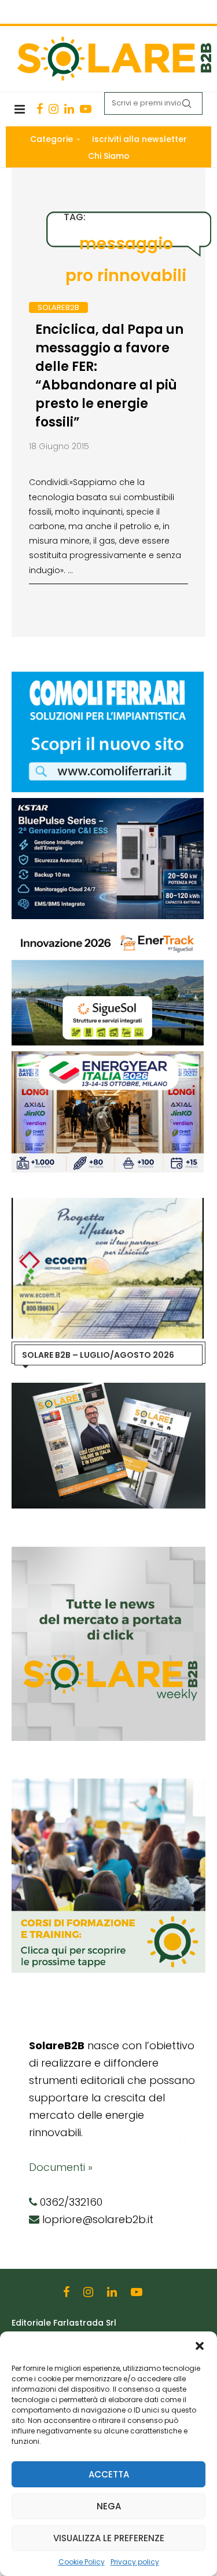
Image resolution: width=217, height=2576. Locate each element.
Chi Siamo (109, 156)
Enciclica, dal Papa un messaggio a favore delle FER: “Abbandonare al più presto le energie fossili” (109, 376)
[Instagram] (54, 109)
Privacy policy (135, 2562)
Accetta (109, 2474)
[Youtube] (86, 109)
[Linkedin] (69, 109)
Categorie (52, 139)
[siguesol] (108, 931)
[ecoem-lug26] (108, 1204)
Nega (109, 2506)
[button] (200, 2346)
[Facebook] (40, 109)
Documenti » (61, 2167)
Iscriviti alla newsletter (139, 139)
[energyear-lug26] (108, 1057)
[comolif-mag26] (108, 677)
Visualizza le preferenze (109, 2538)
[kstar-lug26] (108, 804)
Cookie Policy (82, 2562)
